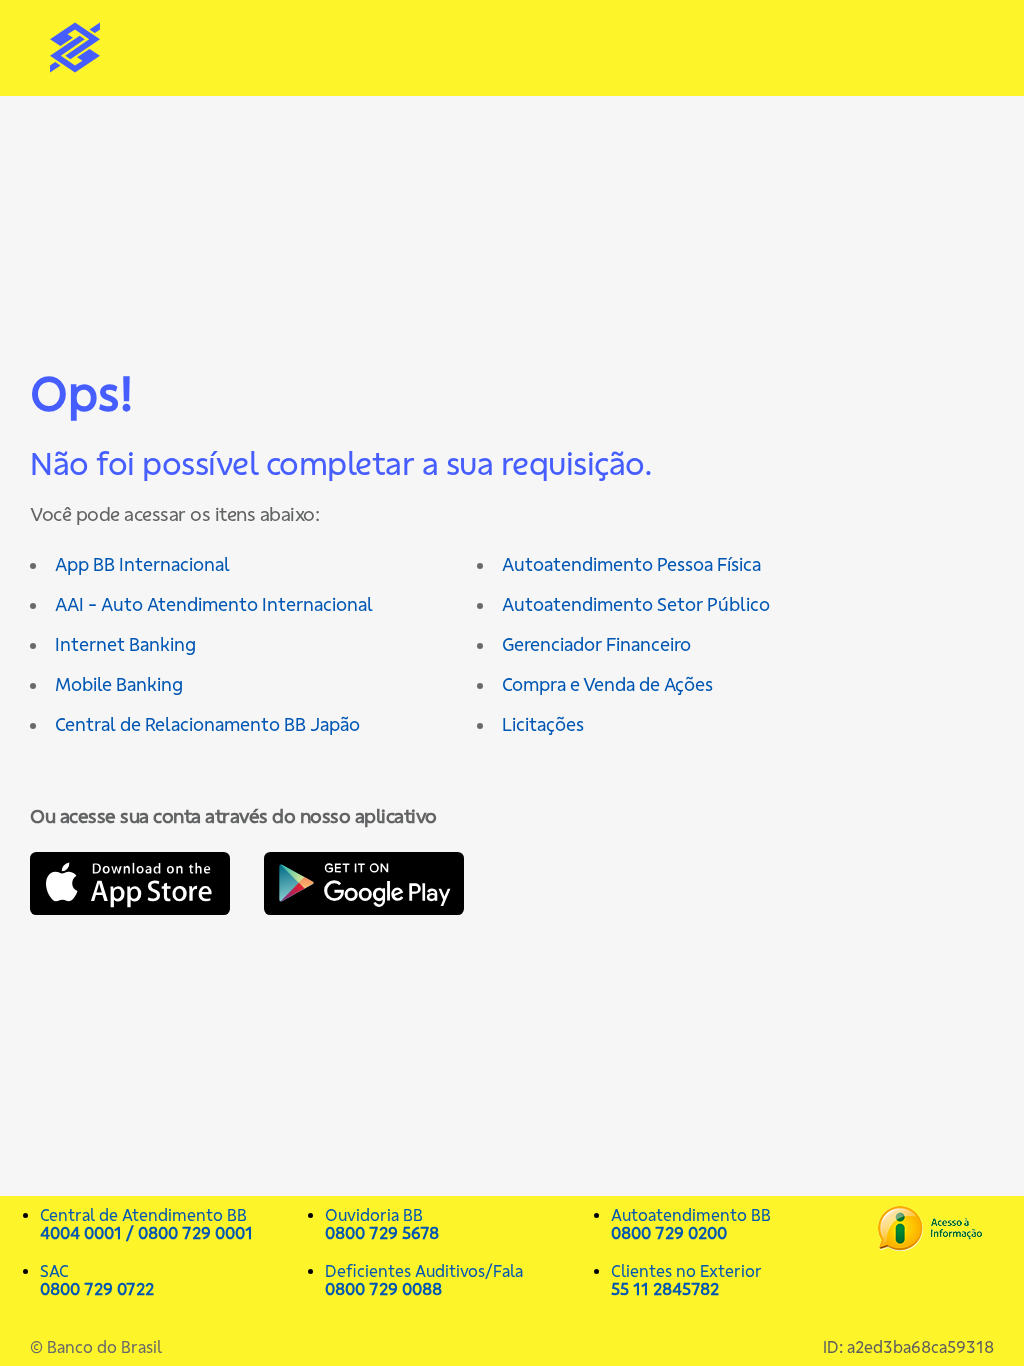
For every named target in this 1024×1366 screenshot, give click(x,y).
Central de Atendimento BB (146, 1224)
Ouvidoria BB (382, 1224)
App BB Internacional (142, 564)
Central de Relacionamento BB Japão (207, 724)
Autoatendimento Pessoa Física (631, 564)
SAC (97, 1280)
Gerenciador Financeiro (596, 644)
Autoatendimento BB (691, 1224)
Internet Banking (125, 644)
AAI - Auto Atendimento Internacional (214, 604)
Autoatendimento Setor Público (636, 604)
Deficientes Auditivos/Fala (424, 1280)
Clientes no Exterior (686, 1280)
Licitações (543, 724)
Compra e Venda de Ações (607, 684)
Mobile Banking (119, 684)
